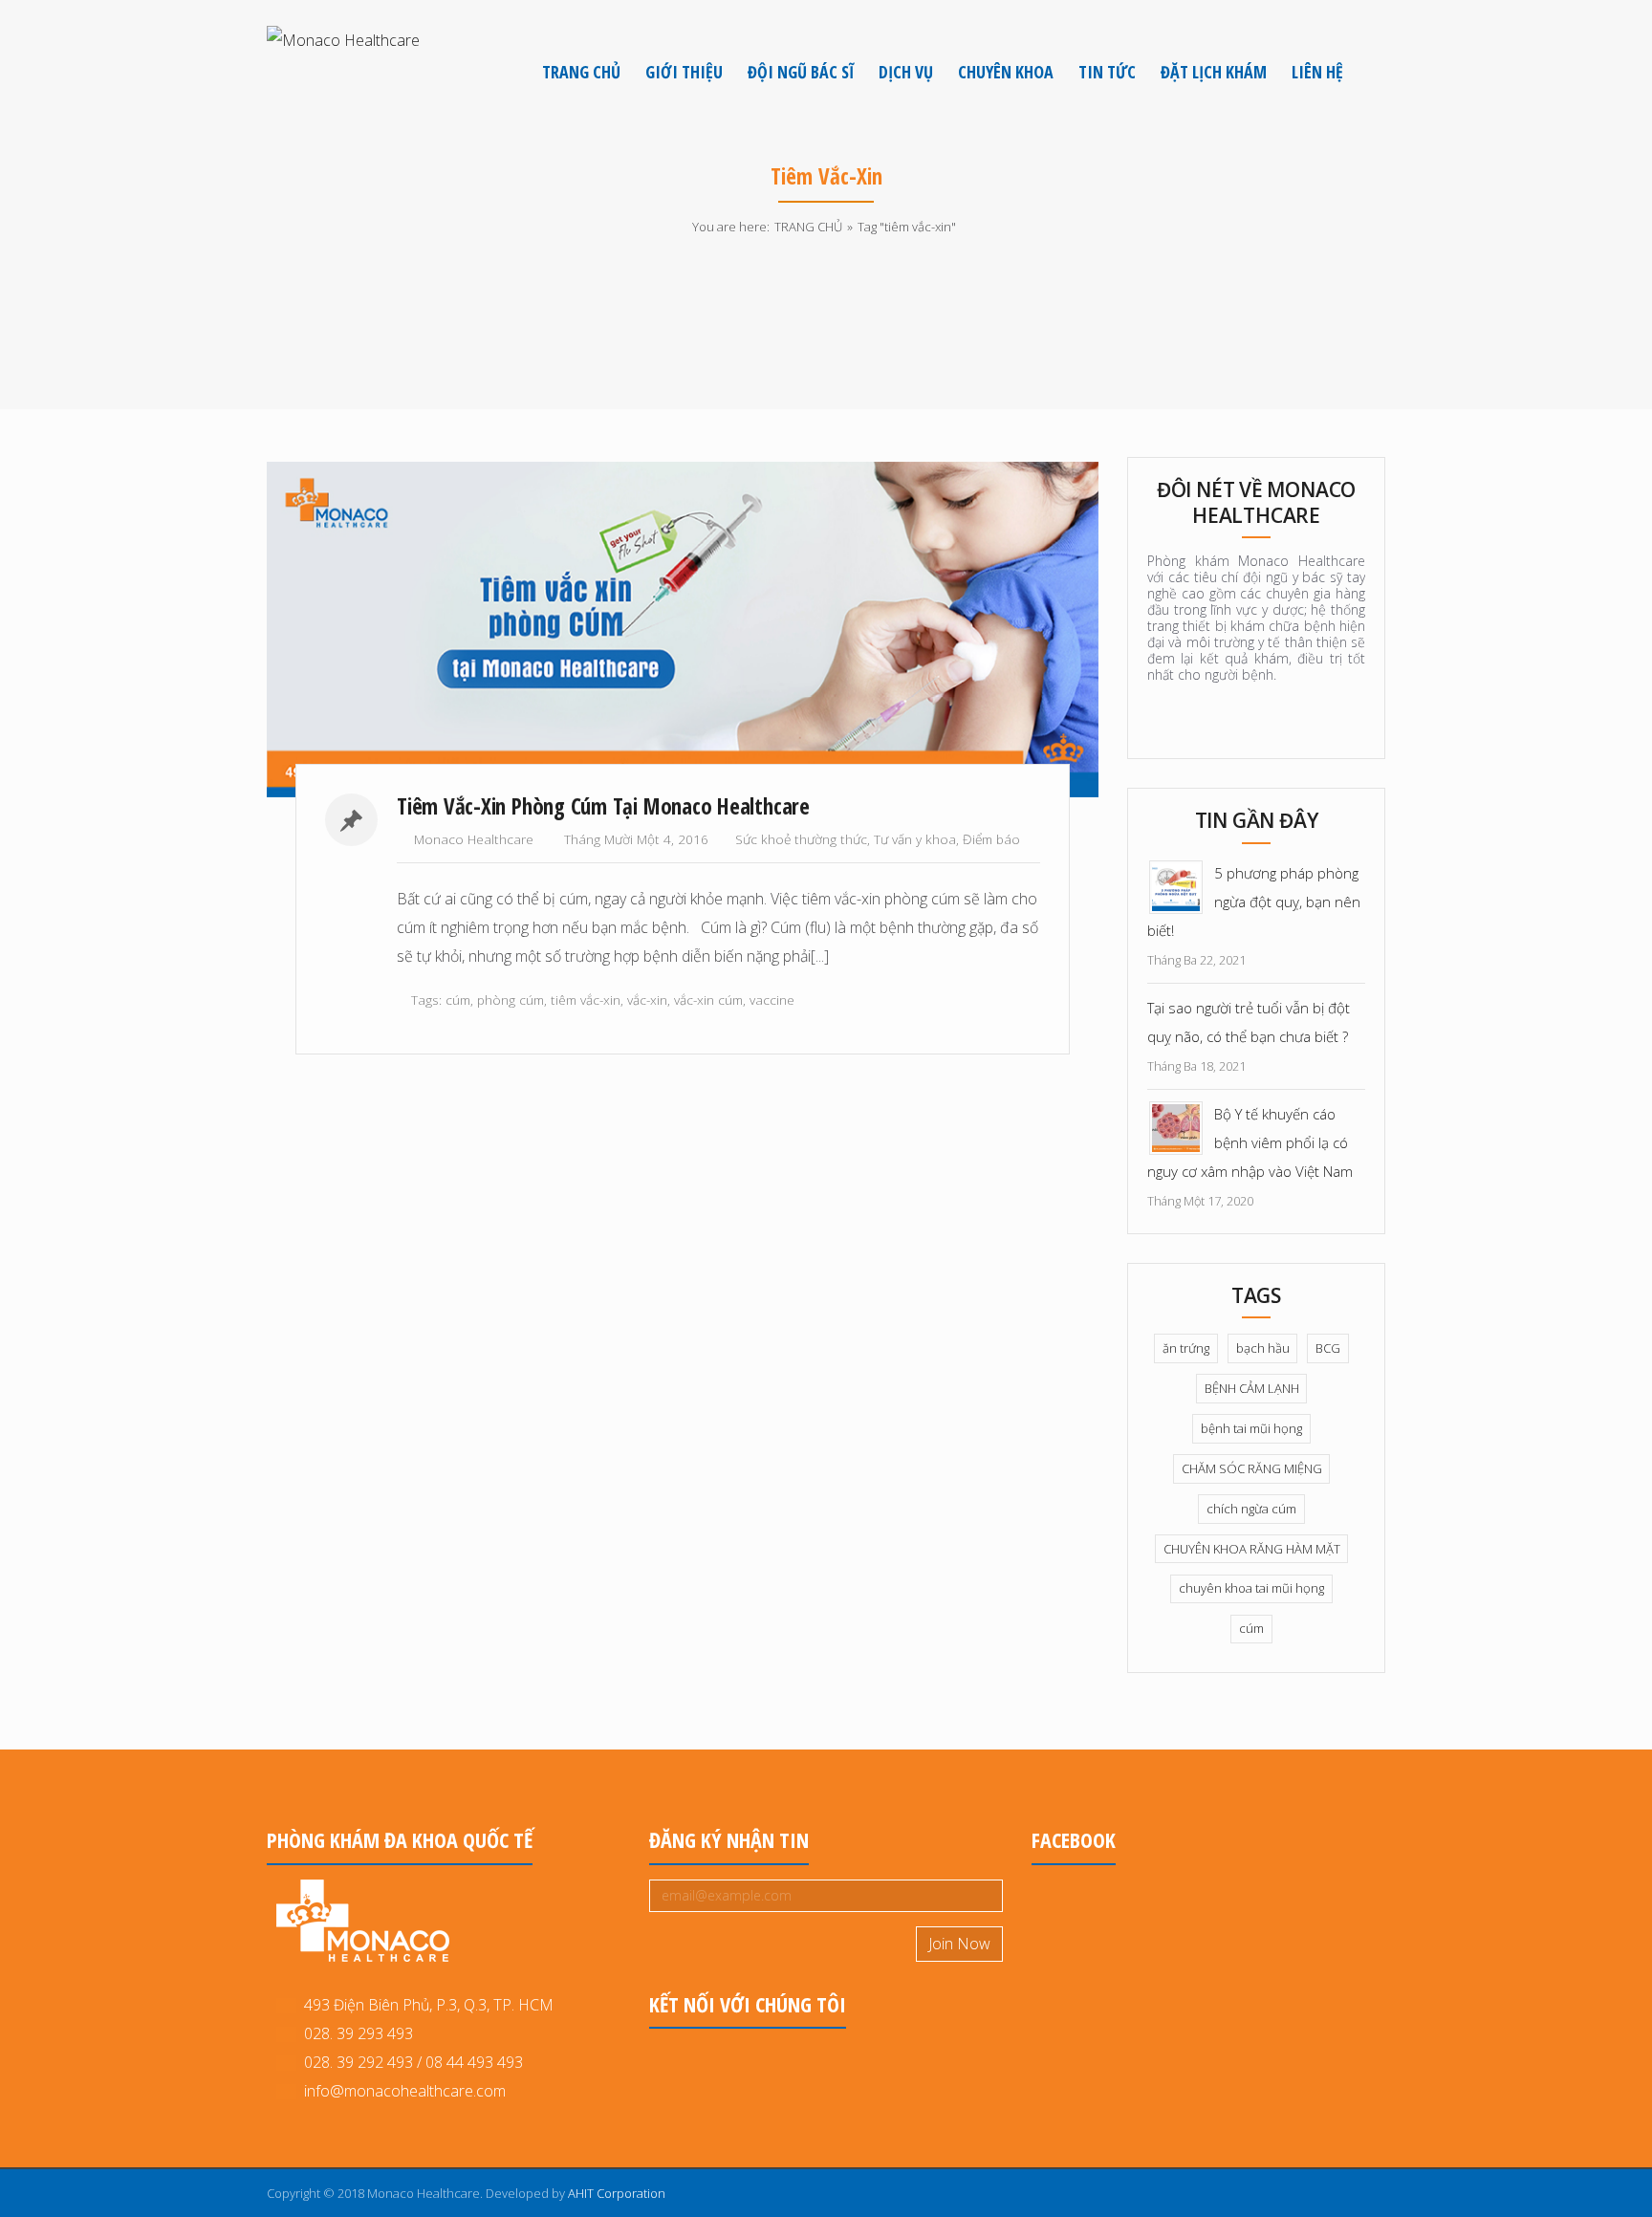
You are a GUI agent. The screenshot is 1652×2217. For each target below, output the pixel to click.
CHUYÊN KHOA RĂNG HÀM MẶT (1252, 1549)
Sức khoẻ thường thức (801, 839)
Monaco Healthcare (474, 839)
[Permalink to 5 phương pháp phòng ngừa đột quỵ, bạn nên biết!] (1176, 885)
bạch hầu (1263, 1348)
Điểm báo (991, 839)
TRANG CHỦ (808, 227)
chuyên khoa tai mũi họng (1251, 1588)
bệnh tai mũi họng (1251, 1428)
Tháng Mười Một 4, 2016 (636, 839)
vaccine (772, 1000)
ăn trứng (1186, 1348)
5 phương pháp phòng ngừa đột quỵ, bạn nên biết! (1254, 902)
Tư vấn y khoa (915, 839)
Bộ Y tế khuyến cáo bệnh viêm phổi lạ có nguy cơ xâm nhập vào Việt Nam (1250, 1142)
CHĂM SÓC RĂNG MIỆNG (1252, 1468)
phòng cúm (511, 1000)
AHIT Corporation (617, 2193)
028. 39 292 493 (359, 2062)
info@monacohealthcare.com (405, 2091)
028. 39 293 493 (355, 2033)
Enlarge (899, 630)
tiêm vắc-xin (586, 1000)
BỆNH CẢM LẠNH (1252, 1388)
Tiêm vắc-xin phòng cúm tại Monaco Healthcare (603, 806)
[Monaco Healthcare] (343, 39)
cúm (458, 1000)
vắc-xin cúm (708, 1000)
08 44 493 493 (474, 2062)
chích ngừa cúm (1251, 1509)
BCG (1328, 1348)
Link (470, 630)
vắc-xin (647, 1000)
